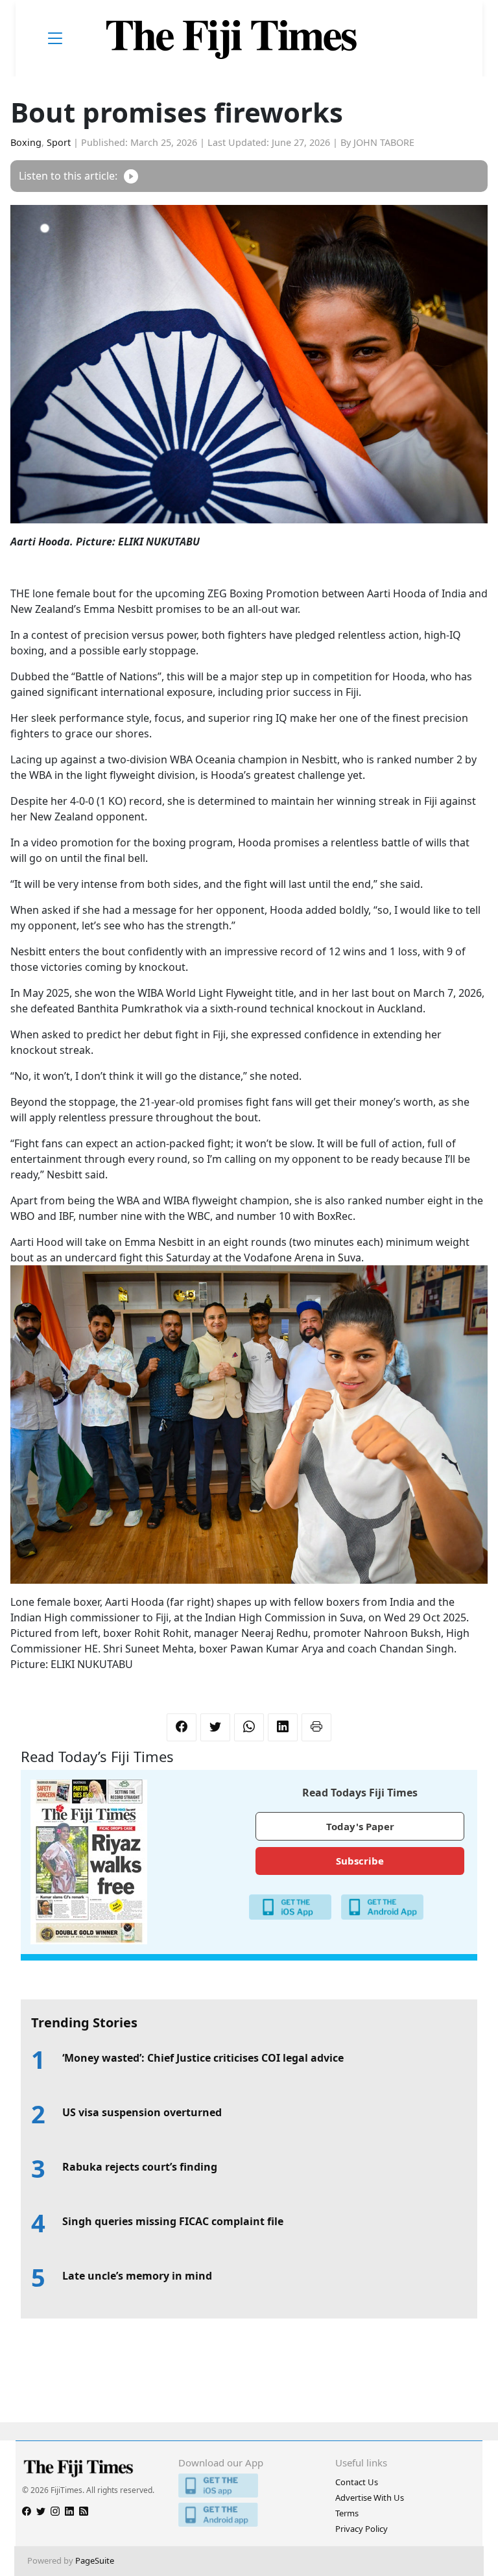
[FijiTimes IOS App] (249, 2486)
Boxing (26, 142)
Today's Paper (360, 1826)
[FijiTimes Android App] (249, 2515)
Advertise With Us (370, 2498)
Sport (59, 142)
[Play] (131, 176)
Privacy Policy (362, 2529)
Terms (347, 2513)
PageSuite (95, 2560)
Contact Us (357, 2482)
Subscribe (360, 1861)
